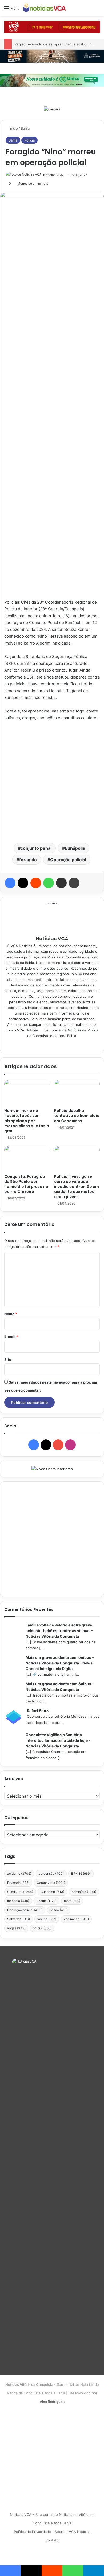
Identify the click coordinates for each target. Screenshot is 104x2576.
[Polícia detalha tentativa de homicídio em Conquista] (77, 1092)
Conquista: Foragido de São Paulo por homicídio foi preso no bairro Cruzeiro (26, 1184)
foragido (28, 860)
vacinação (76, 1919)
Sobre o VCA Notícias (73, 2532)
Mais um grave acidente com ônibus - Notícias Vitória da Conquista (60, 1687)
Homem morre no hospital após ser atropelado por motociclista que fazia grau (27, 1121)
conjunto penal (36, 848)
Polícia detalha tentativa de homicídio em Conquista (77, 1116)
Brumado (18, 1883)
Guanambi (52, 1892)
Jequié (47, 1901)
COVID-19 (20, 1892)
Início (13, 128)
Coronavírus (51, 1883)
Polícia (29, 140)
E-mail (11, 1337)
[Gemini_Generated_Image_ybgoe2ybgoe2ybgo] (52, 80)
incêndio (18, 1901)
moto (72, 1901)
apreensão (51, 1874)
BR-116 (81, 1874)
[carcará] (52, 109)
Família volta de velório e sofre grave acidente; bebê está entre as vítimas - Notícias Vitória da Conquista (59, 1631)
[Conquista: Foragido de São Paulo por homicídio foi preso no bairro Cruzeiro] (27, 1159)
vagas (16, 1928)
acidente (19, 1874)
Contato (52, 2540)
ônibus (42, 1928)
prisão (59, 1910)
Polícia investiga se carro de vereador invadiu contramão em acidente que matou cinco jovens (77, 1187)
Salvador (19, 1919)
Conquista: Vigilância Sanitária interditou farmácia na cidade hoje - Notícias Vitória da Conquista (58, 1740)
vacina (47, 1919)
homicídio (84, 1892)
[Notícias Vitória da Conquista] (45, 8)
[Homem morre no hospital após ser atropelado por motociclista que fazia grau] (27, 1092)
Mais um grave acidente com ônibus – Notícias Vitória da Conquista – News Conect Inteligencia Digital (60, 1663)
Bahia (25, 128)
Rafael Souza (39, 1711)
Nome (11, 1314)
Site (8, 1359)
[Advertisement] (52, 782)
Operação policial (68, 860)
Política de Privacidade (32, 2532)
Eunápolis (75, 848)
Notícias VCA (53, 175)
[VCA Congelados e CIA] (52, 27)
